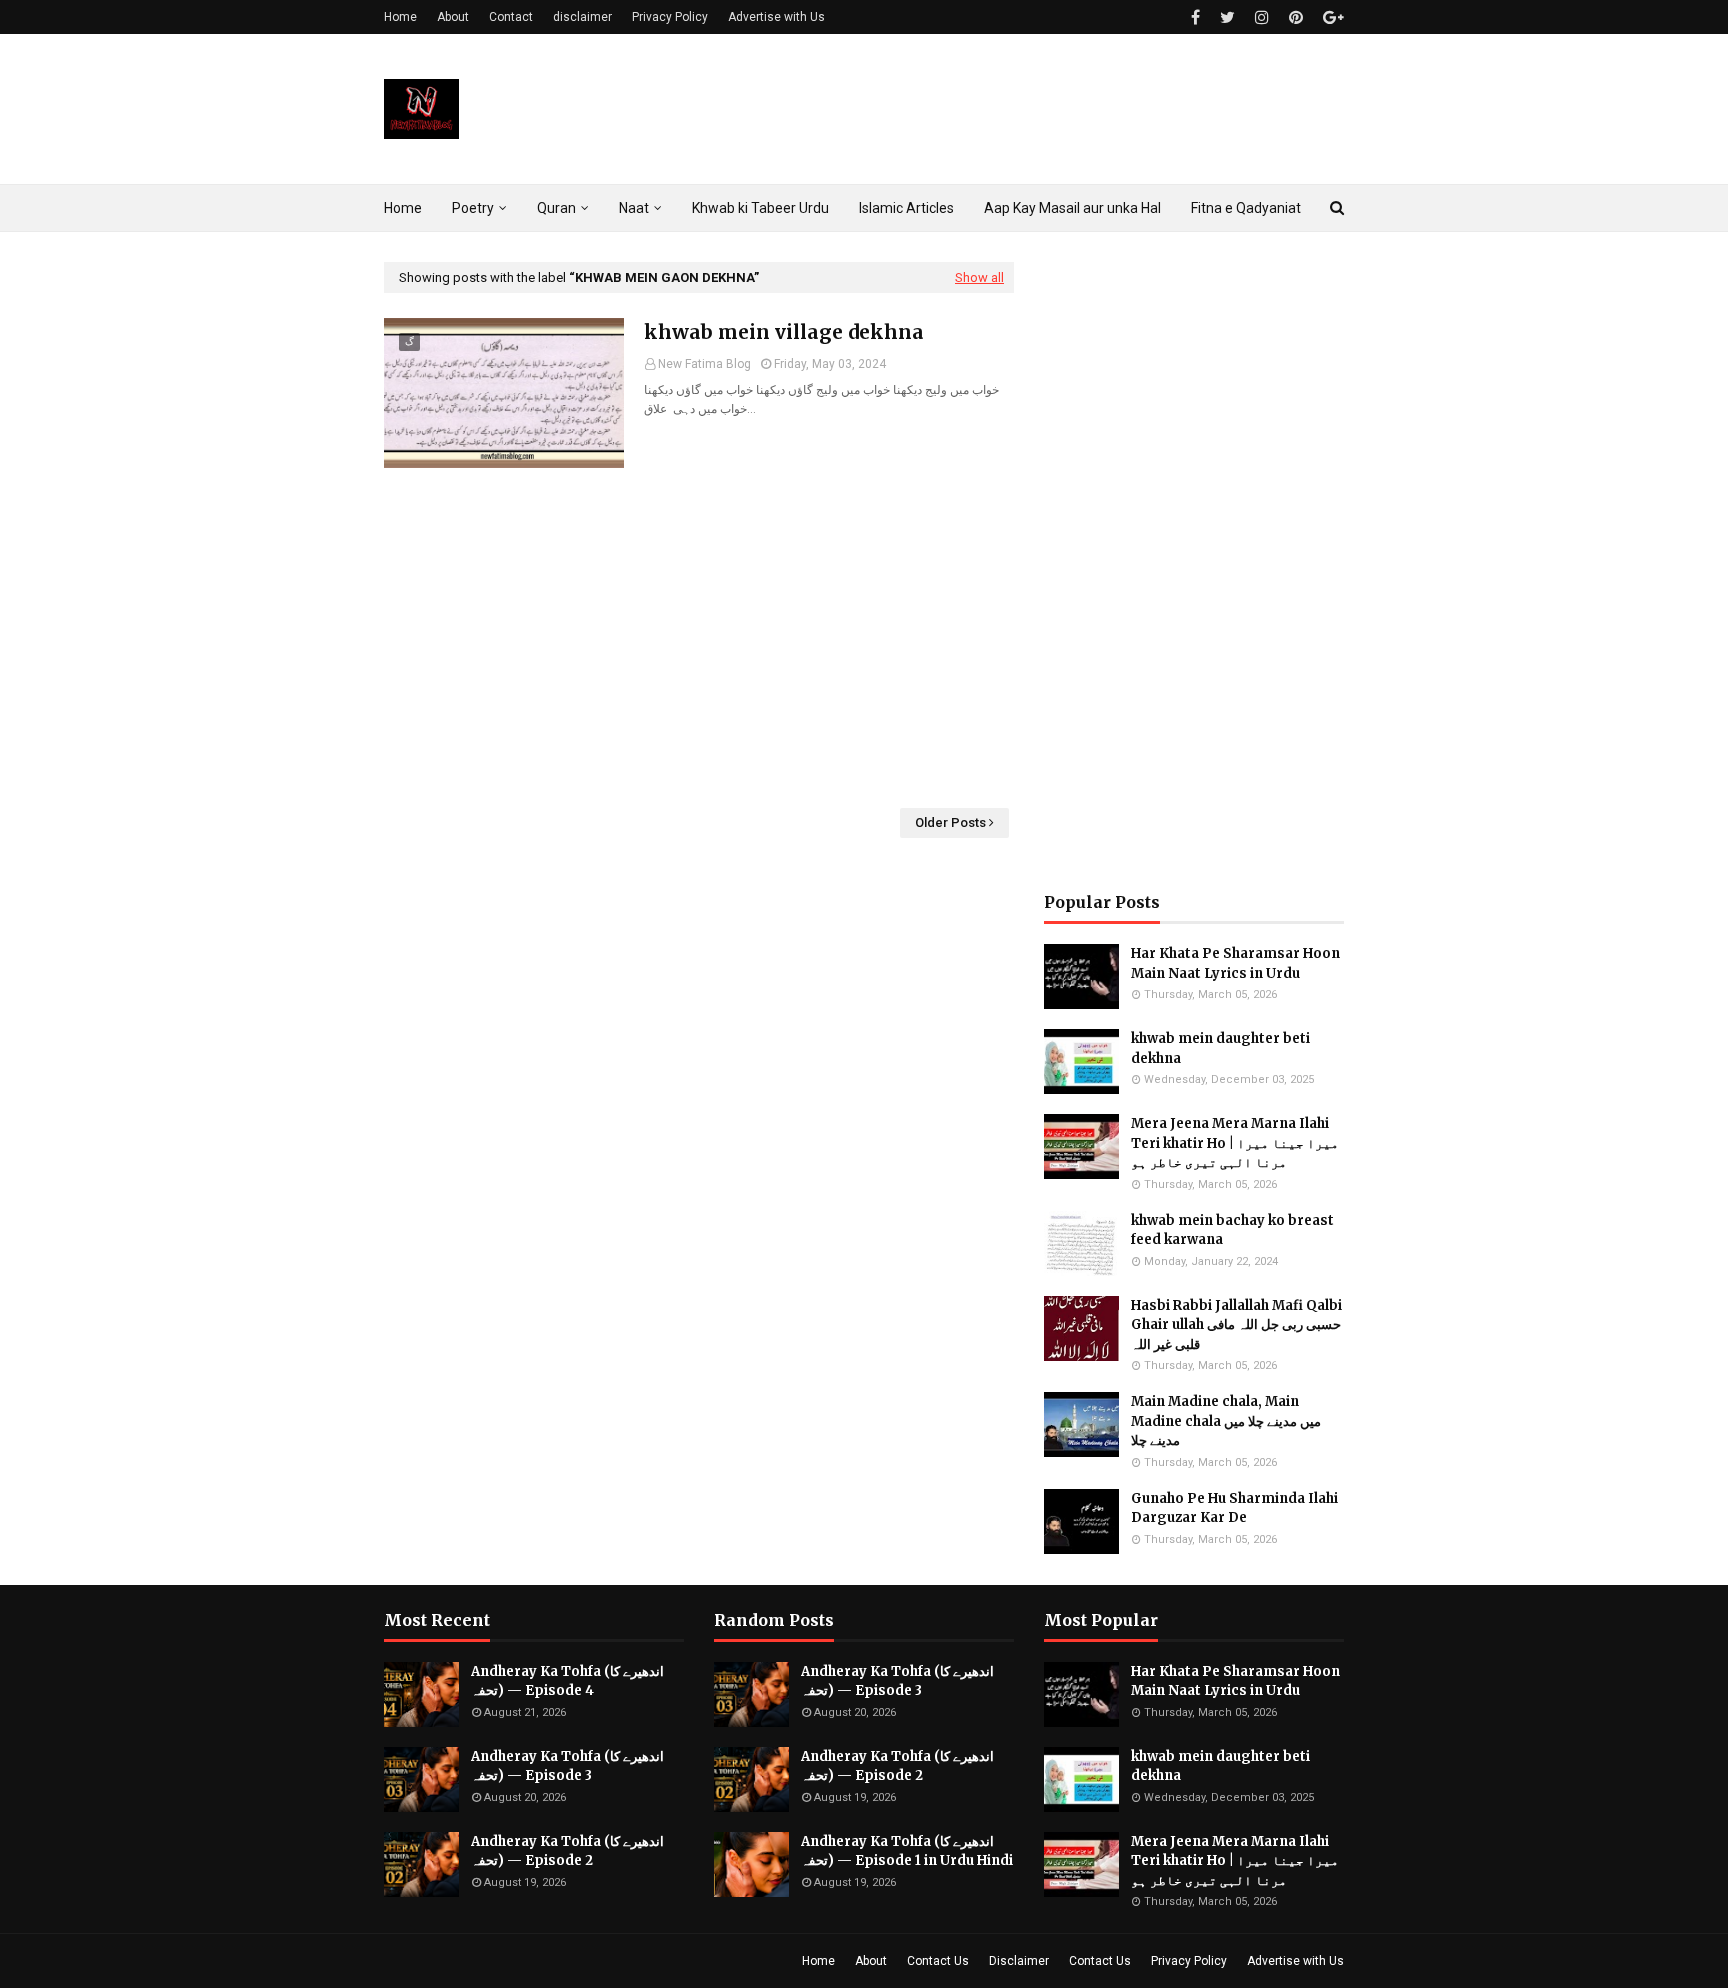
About (453, 17)
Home (400, 17)
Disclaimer (1019, 1961)
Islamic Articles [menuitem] (906, 208)
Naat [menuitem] (634, 208)
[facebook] (1195, 17)
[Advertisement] (699, 638)
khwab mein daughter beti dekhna (1220, 1048)
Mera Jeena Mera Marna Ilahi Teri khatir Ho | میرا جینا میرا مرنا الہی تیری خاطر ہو (1235, 1143)
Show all (979, 277)
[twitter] (1227, 17)
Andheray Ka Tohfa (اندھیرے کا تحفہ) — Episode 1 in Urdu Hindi (907, 1851)
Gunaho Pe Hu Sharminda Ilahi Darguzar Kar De (1234, 1508)
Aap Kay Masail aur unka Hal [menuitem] (1072, 208)
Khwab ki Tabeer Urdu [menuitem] (760, 208)
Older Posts (950, 822)
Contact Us (938, 1961)
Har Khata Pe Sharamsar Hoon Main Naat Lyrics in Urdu (1235, 963)
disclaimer (582, 17)
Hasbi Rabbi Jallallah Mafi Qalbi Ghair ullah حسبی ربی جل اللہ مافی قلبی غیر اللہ (1236, 1325)
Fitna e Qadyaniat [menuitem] (1246, 208)
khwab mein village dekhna (784, 332)
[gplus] (1331, 17)
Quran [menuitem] (556, 208)
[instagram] (1262, 17)
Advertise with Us (776, 17)
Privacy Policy (670, 17)
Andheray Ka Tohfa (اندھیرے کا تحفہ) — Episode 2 (567, 1851)
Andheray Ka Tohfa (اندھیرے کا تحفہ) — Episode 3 (567, 1766)
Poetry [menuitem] (473, 208)
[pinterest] (1296, 17)
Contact (511, 17)
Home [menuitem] (403, 208)
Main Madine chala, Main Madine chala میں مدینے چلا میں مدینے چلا (1226, 1421)
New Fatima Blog (704, 364)
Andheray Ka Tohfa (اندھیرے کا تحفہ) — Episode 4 (567, 1681)
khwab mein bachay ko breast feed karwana (1232, 1230)
